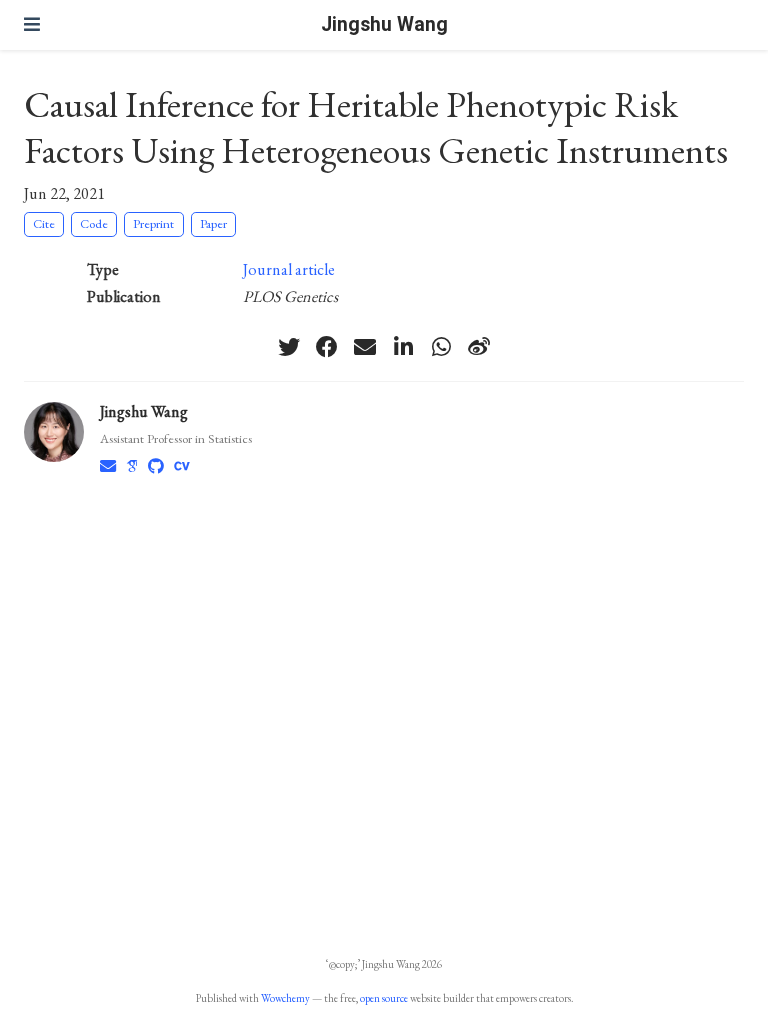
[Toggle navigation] (32, 24)
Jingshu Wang (384, 24)
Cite (44, 223)
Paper (213, 223)
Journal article (289, 269)
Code (94, 223)
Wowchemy (285, 998)
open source (384, 998)
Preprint (153, 223)
